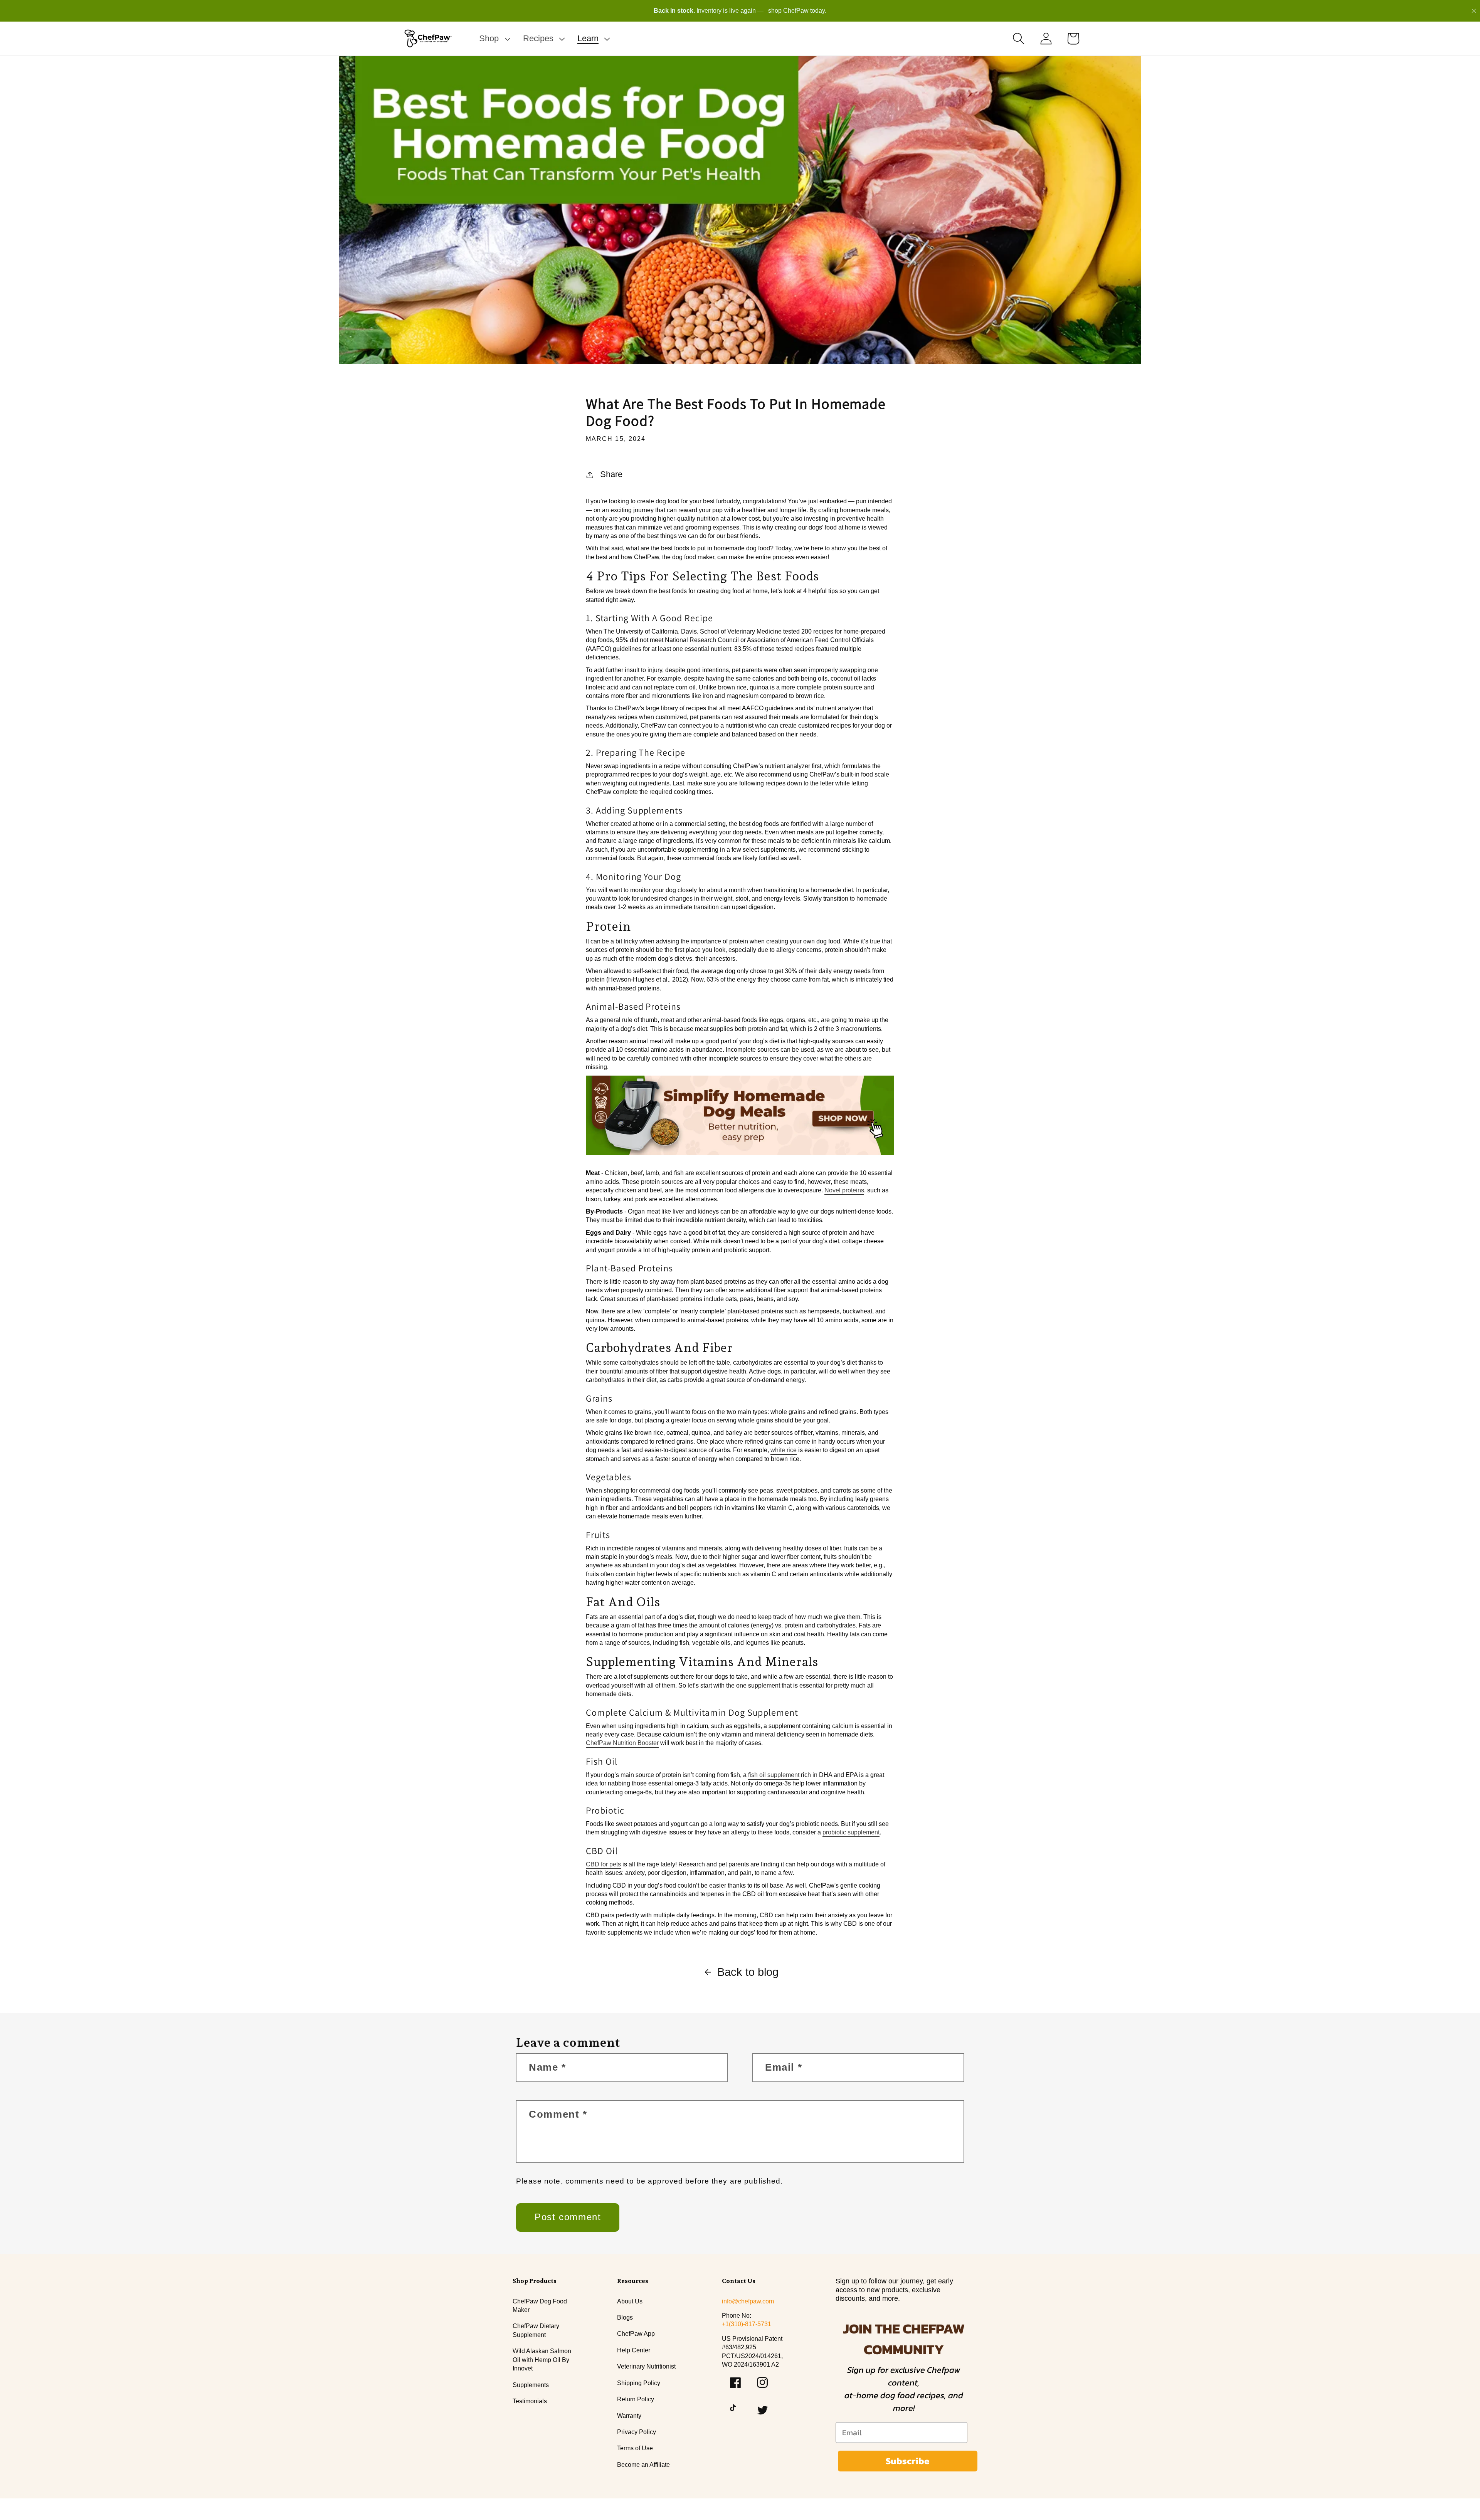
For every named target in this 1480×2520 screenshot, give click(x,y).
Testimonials (530, 2401)
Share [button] (611, 474)
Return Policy (636, 2399)
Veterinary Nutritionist (646, 2366)
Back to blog (748, 1972)
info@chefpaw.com (748, 2301)
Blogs (625, 2317)
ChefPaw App (636, 2334)
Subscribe (907, 2461)
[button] (494, 39)
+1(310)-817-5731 (747, 2324)
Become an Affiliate (643, 2465)
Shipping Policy (639, 2383)
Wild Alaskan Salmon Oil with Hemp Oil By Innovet (542, 2360)
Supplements (531, 2385)
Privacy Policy (637, 2432)
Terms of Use (635, 2448)
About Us (630, 2301)
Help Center (634, 2350)
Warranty (629, 2416)
